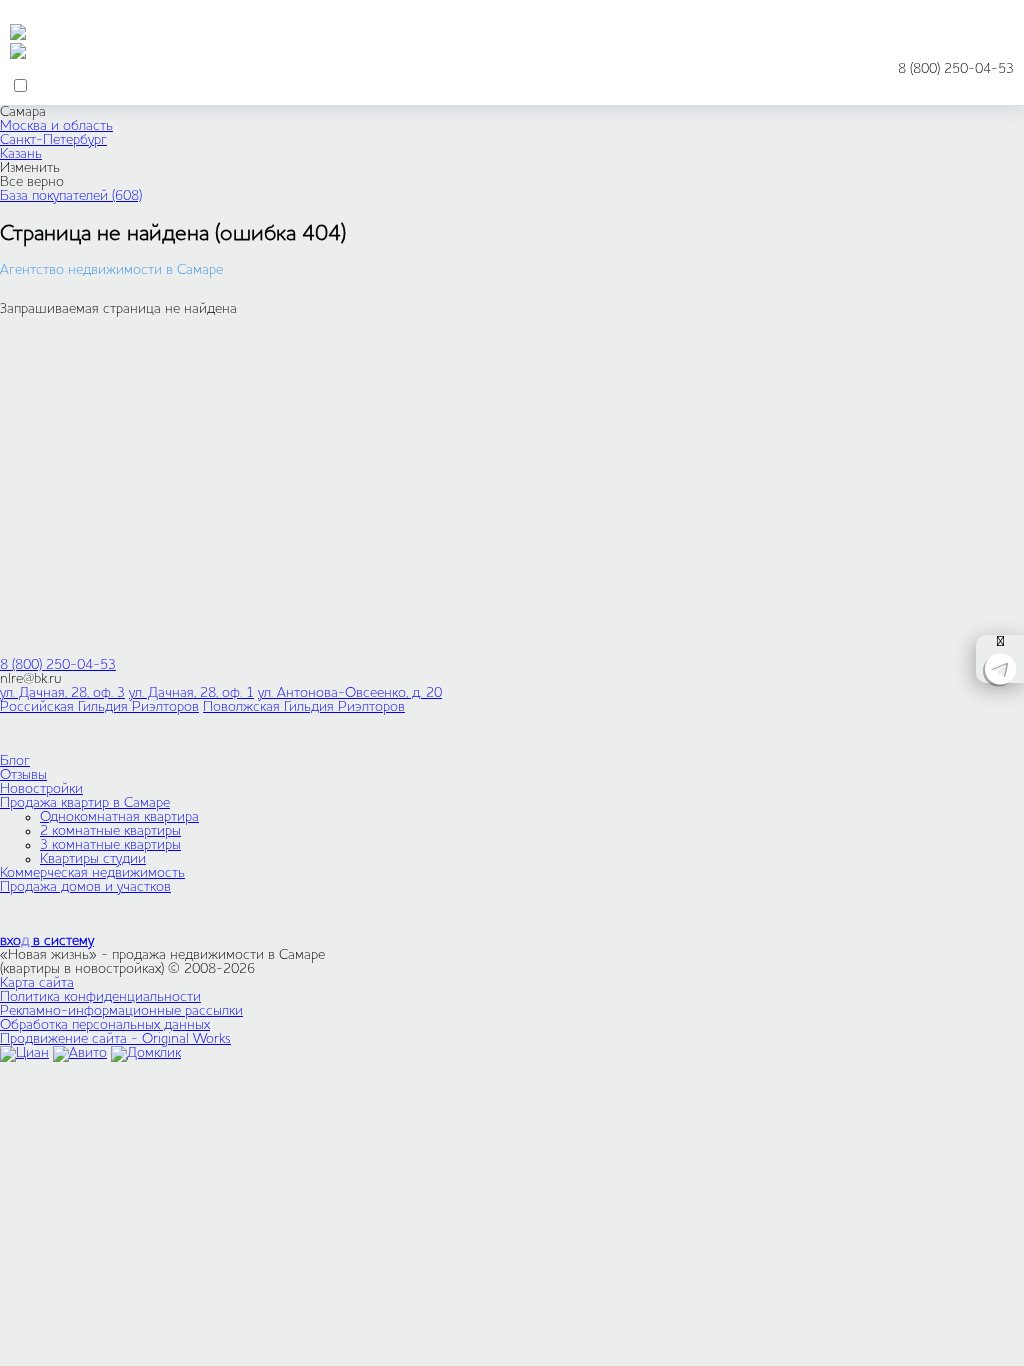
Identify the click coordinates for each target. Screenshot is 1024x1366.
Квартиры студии (93, 859)
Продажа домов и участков (85, 887)
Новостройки (41, 789)
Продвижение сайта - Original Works (115, 1039)
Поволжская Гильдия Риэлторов (304, 707)
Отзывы (23, 775)
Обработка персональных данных (105, 1025)
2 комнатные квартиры (110, 831)
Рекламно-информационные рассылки (121, 1011)
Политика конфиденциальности (100, 997)
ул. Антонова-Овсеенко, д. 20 (350, 693)
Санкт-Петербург (53, 140)
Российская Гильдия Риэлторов (99, 707)
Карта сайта (37, 983)
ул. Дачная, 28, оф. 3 (62, 693)
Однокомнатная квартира (119, 817)
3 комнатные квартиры (110, 845)
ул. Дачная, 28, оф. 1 (191, 693)
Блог (15, 761)
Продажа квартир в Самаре (85, 803)
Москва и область (56, 126)
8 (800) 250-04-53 (956, 69)
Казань (21, 154)
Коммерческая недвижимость (92, 873)
